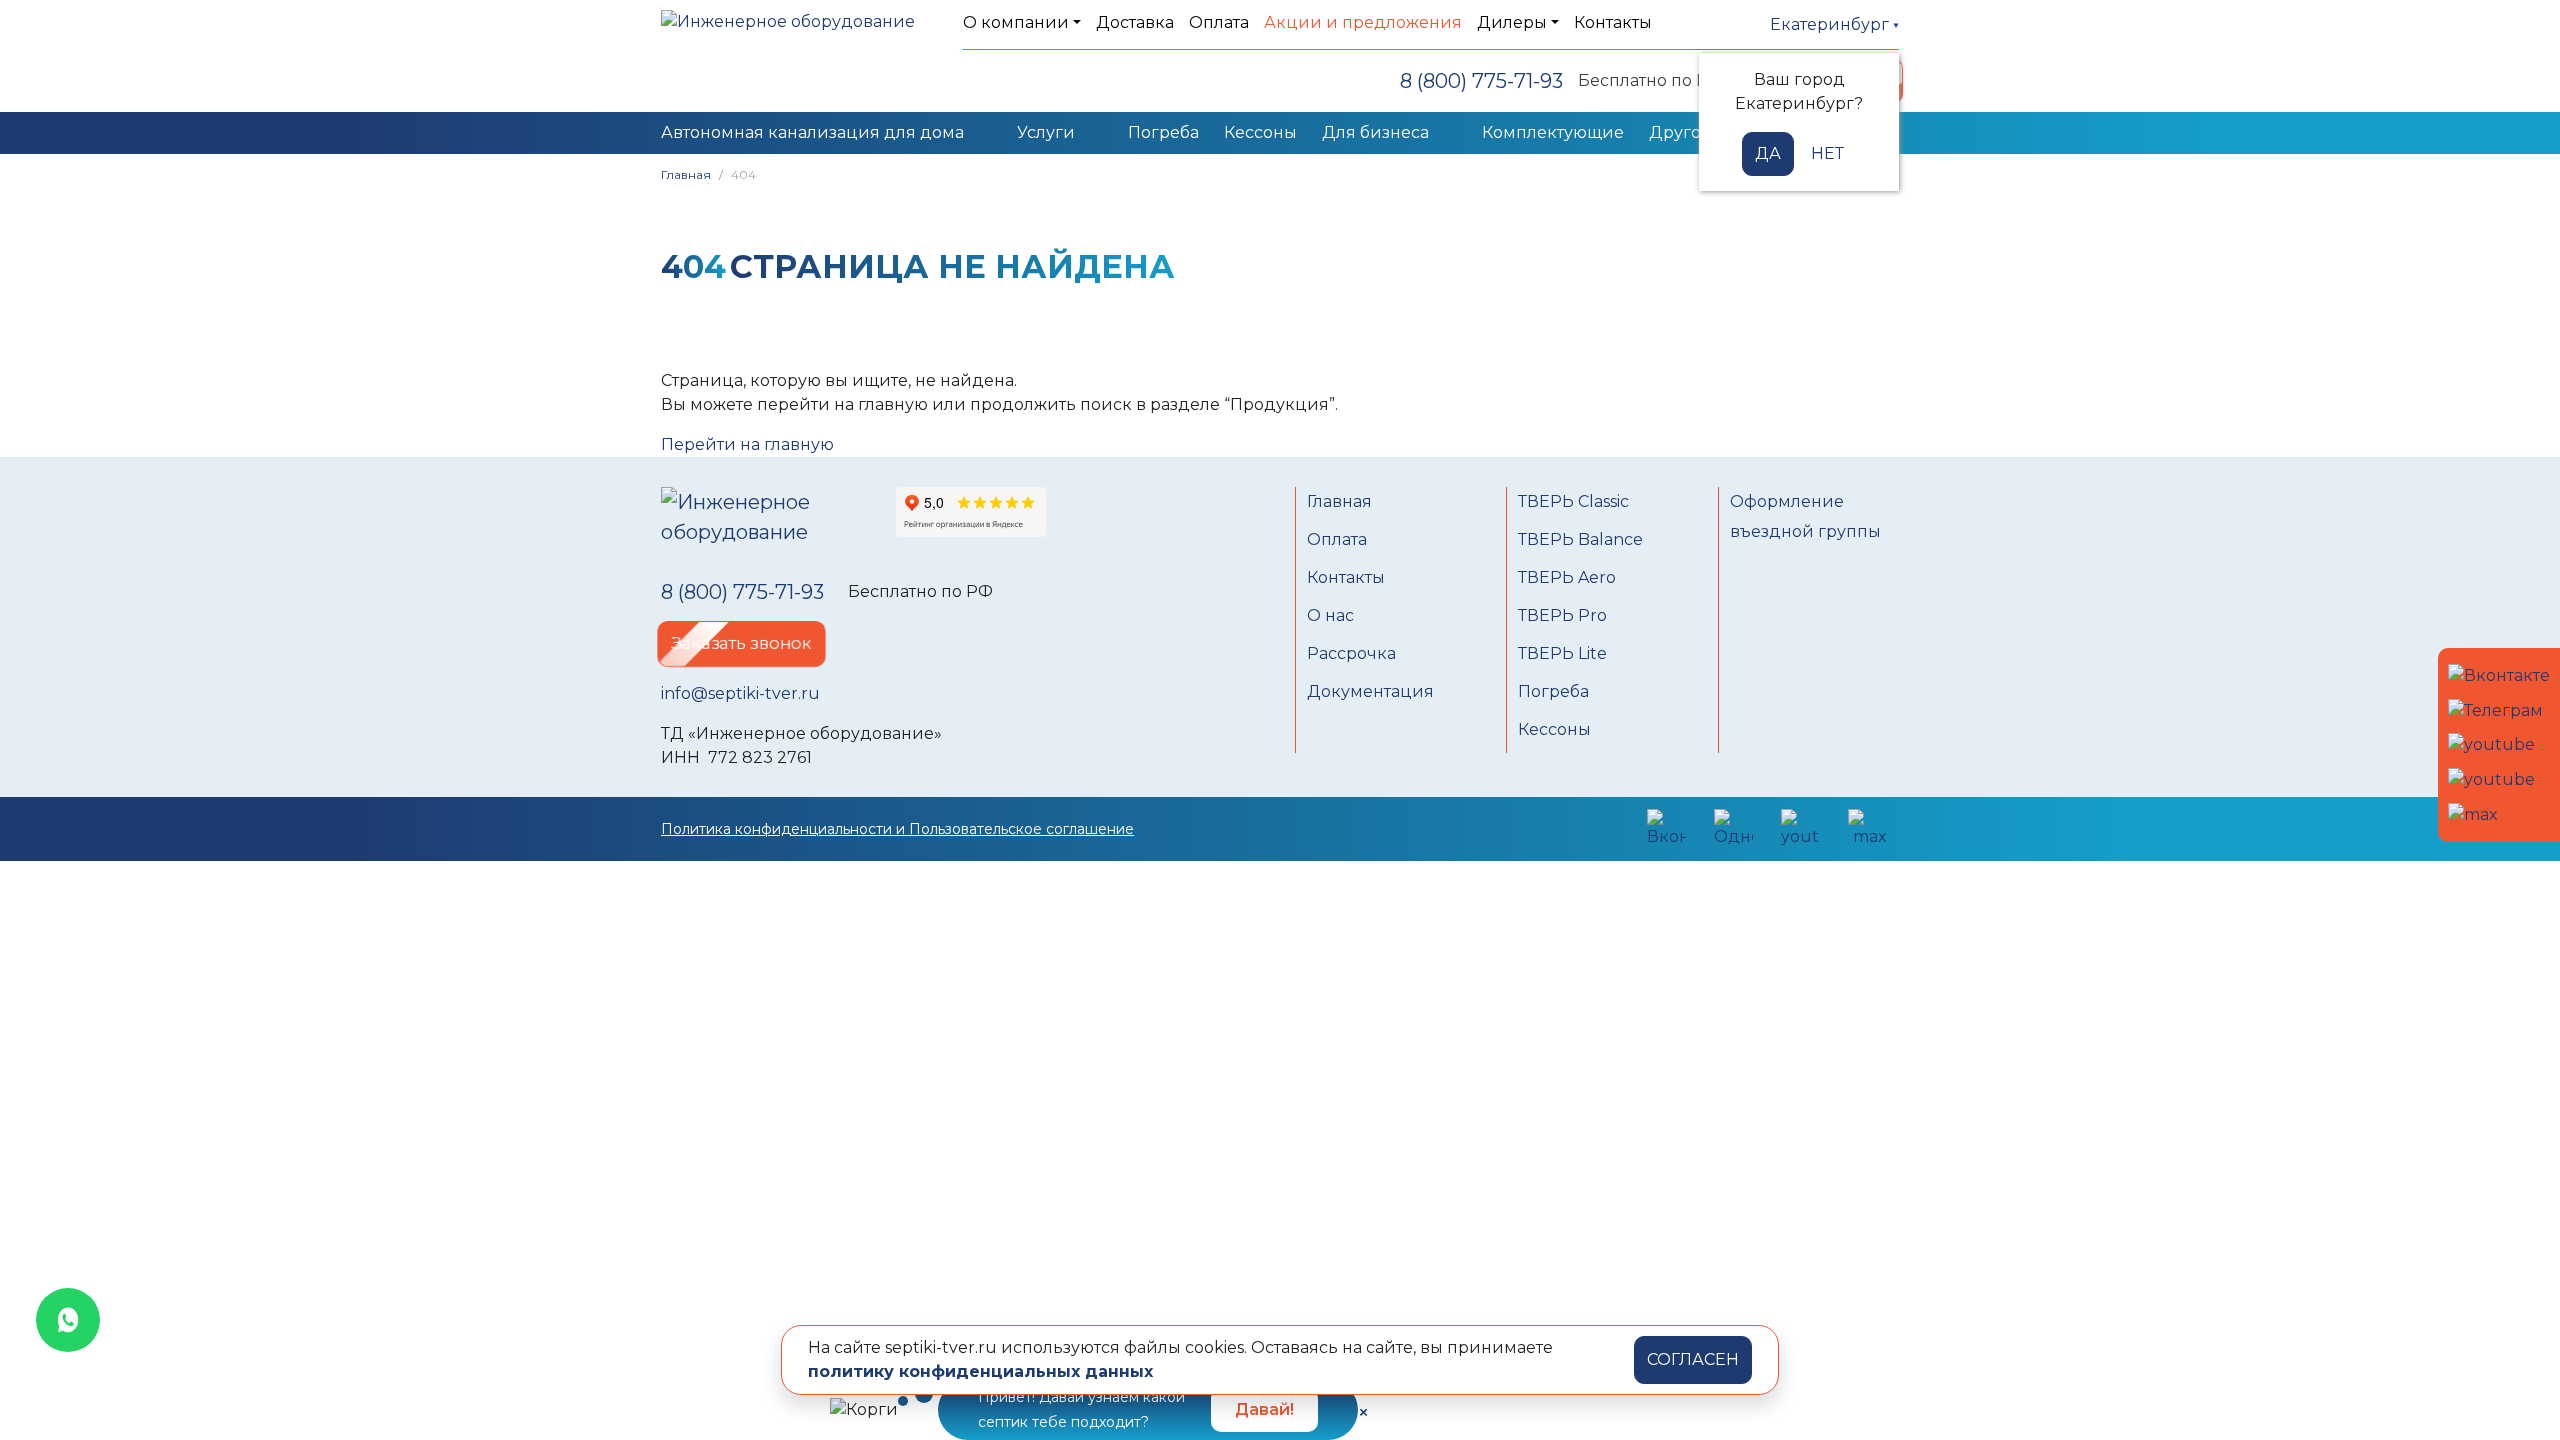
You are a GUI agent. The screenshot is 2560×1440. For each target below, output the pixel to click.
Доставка (1135, 22)
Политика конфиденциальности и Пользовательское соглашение (897, 829)
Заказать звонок (741, 643)
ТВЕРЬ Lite (1562, 653)
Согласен (1693, 1359)
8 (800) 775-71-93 (1481, 81)
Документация (1370, 691)
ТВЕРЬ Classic (1573, 501)
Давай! (1264, 1409)
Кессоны (1260, 132)
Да (1768, 153)
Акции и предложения (1363, 22)
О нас (1330, 615)
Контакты (1613, 22)
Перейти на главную (747, 444)
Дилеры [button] (1512, 22)
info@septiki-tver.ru (740, 694)
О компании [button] (1016, 22)
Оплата (1219, 22)
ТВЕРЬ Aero (1567, 577)
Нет (1827, 153)
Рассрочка (1351, 653)
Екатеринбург (1831, 24)
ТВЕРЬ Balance (1580, 539)
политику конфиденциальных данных (980, 1371)
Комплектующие (1553, 132)
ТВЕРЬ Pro (1562, 615)
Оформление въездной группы (1805, 516)
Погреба (1163, 132)
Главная (686, 174)
